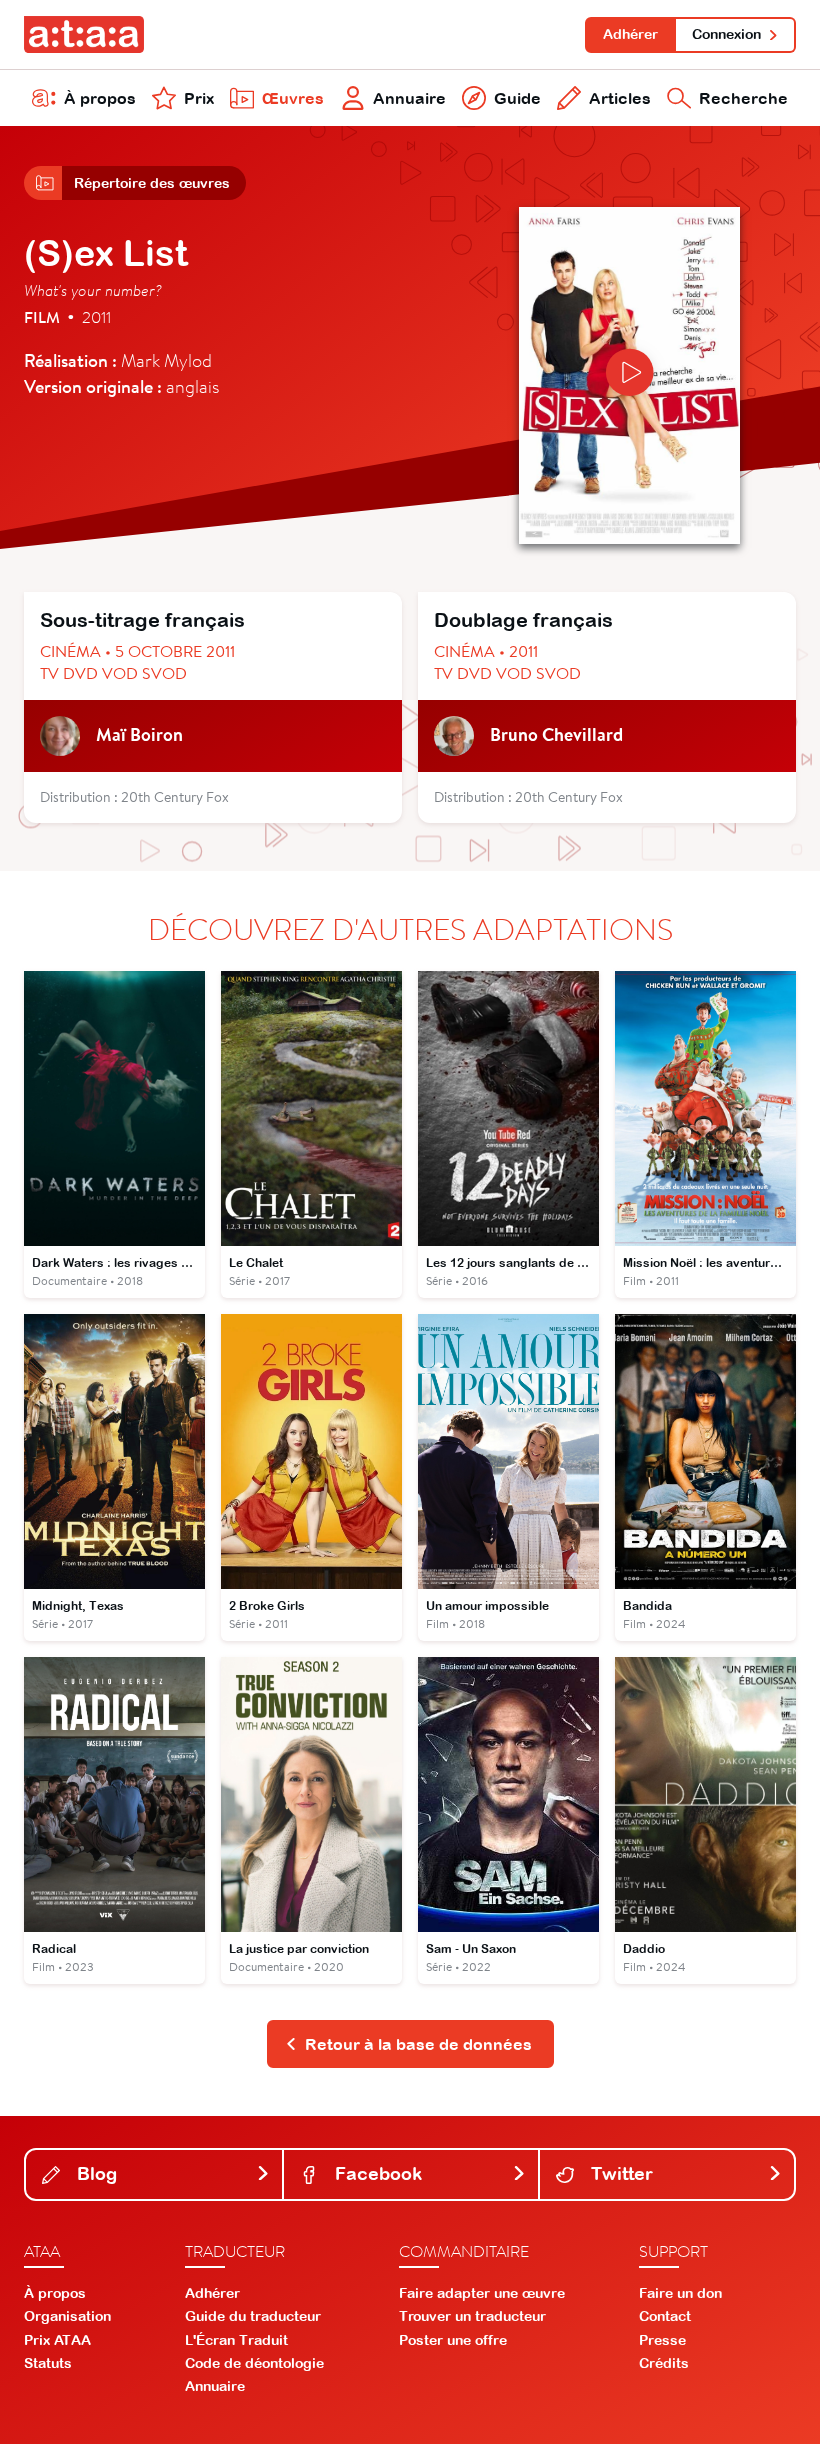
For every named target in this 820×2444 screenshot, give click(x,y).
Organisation (67, 2316)
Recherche (743, 98)
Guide (517, 98)
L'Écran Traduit (236, 2340)
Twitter (619, 2173)
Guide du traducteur (253, 2316)
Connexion (726, 34)
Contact (665, 2316)
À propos (100, 98)
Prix (199, 98)
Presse (662, 2340)
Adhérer (630, 34)
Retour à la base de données (418, 2044)
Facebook (376, 2173)
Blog (94, 2173)
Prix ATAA (57, 2340)
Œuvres (293, 98)
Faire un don (680, 2293)
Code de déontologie (254, 2363)
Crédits (664, 2363)
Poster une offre (453, 2340)
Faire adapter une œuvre (482, 2293)
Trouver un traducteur (472, 2316)
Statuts (48, 2363)
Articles (620, 98)
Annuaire (409, 98)
